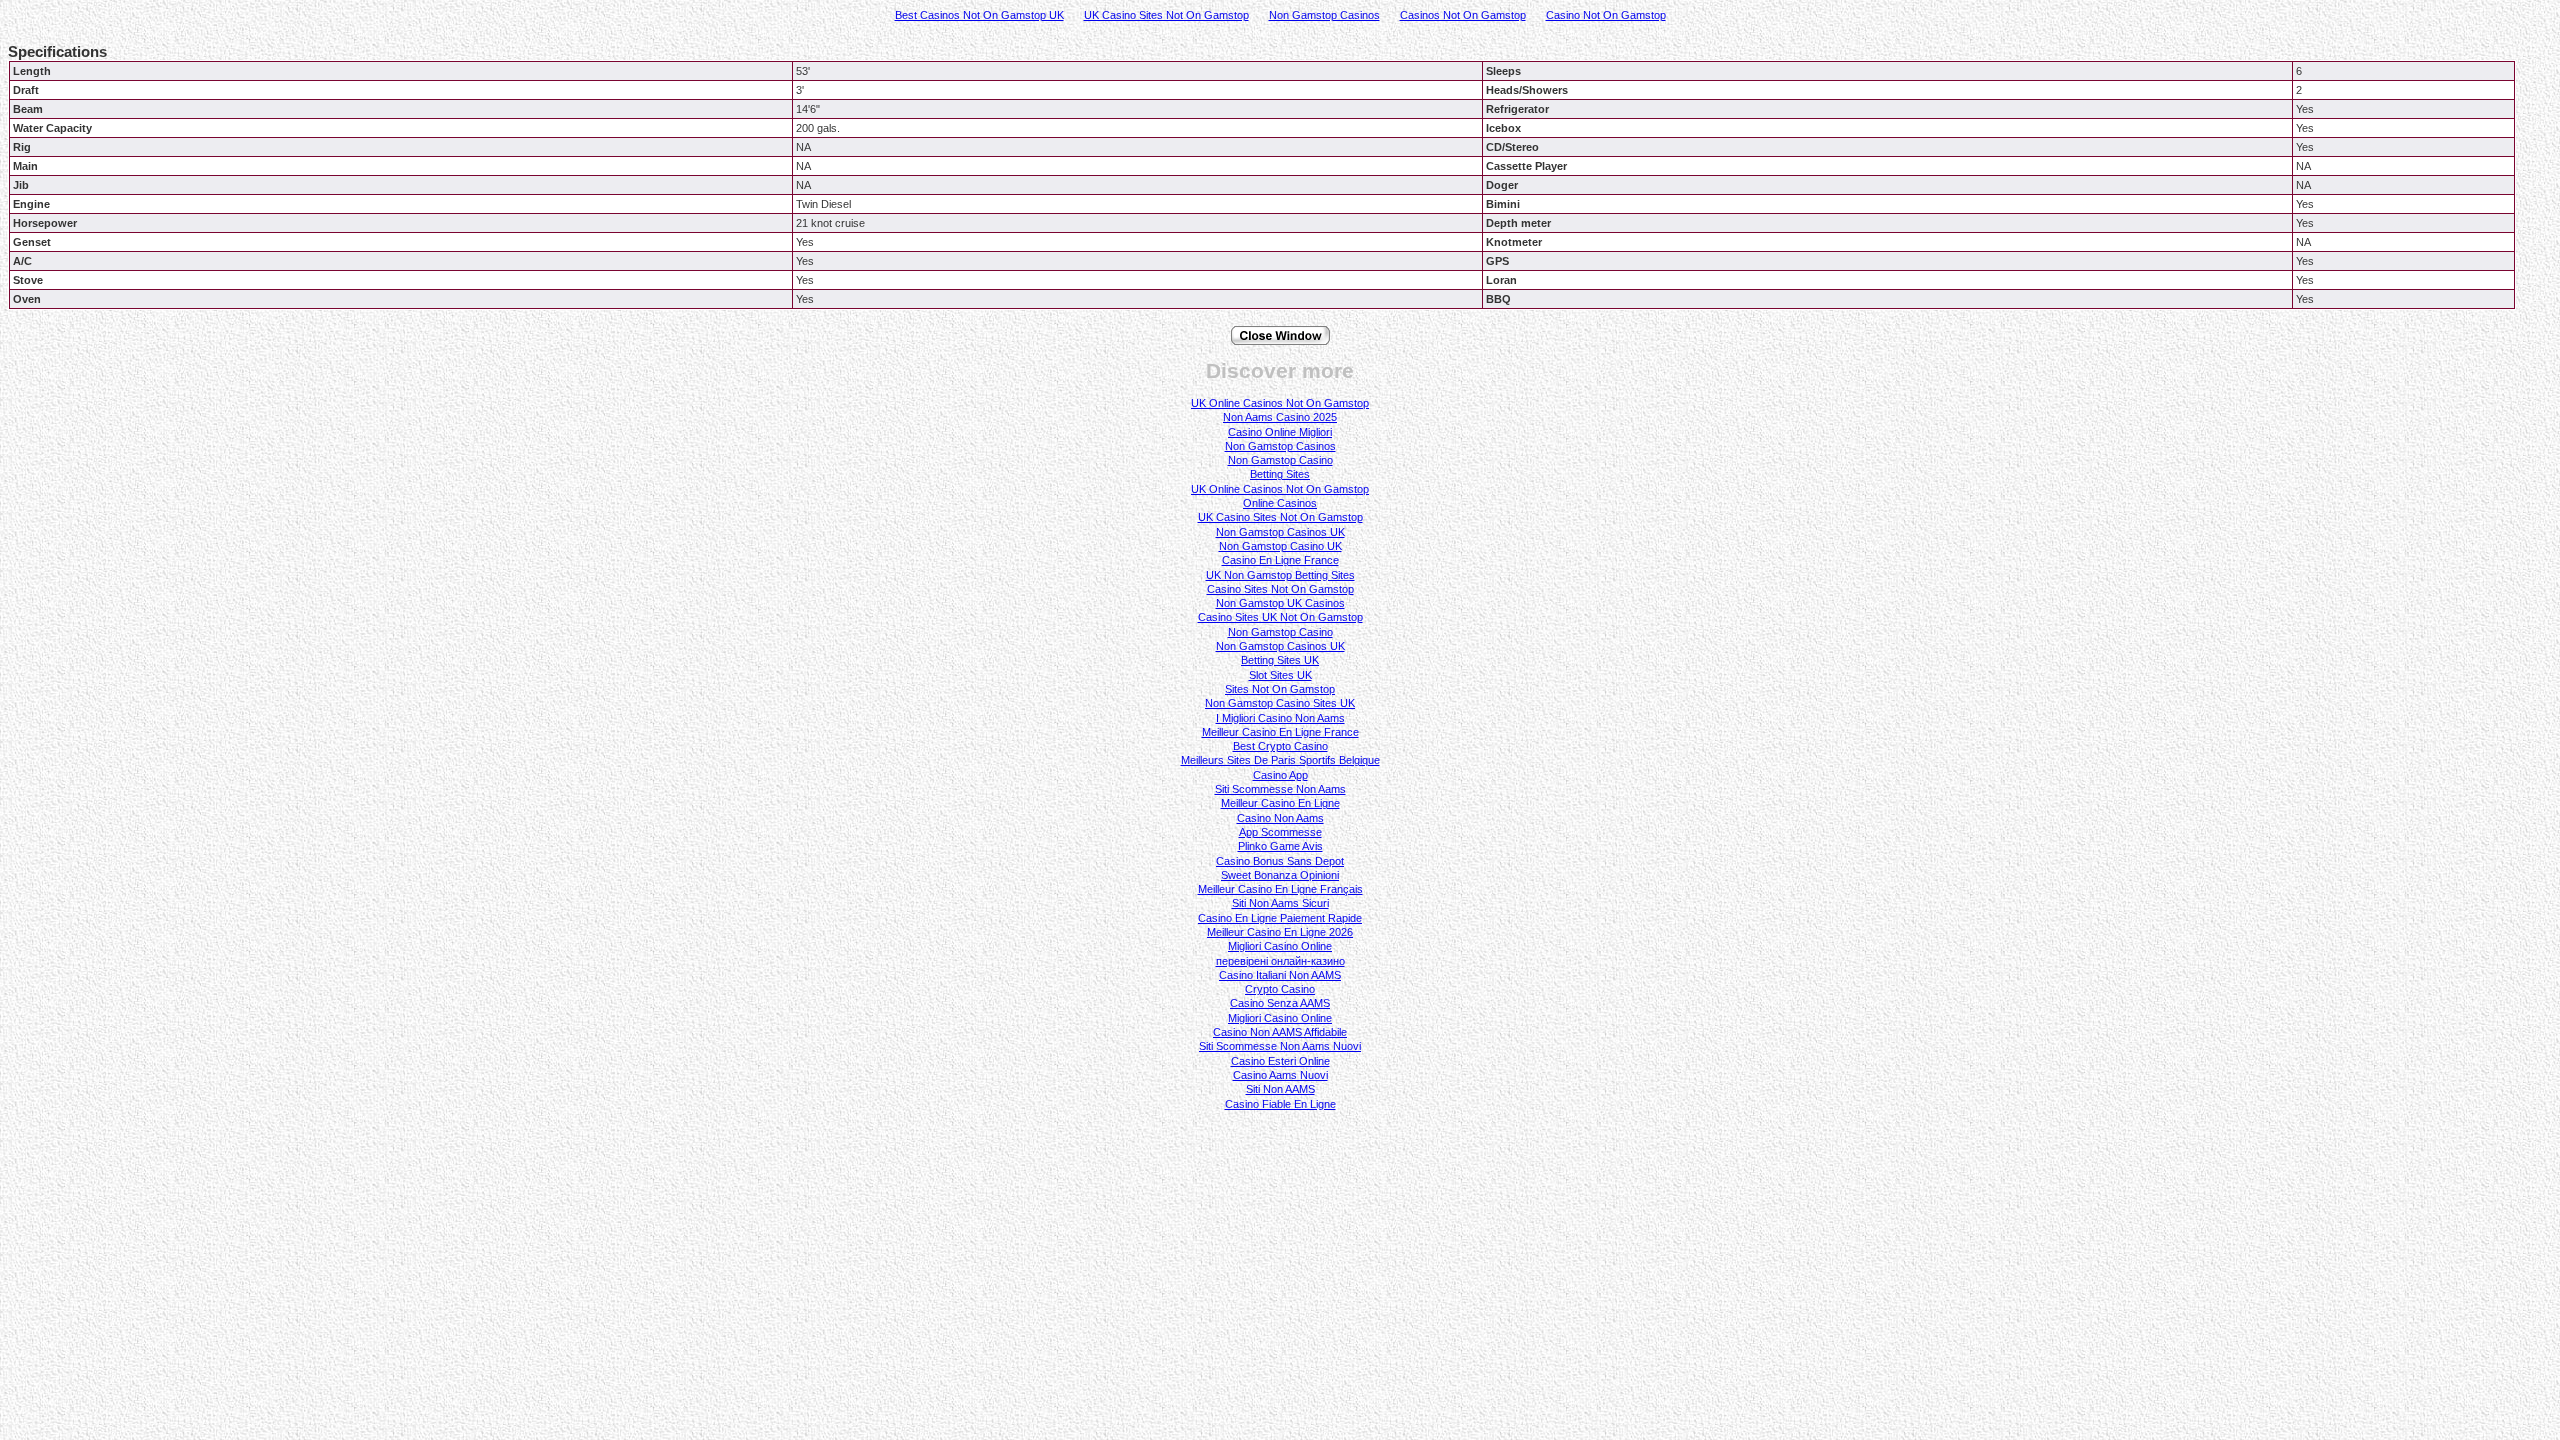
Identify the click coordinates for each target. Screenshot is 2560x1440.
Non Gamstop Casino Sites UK (1280, 703)
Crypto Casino (1280, 989)
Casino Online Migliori (1280, 432)
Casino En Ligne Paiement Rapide (1280, 918)
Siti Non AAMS (1280, 1089)
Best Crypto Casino (1280, 746)
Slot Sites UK (1280, 675)
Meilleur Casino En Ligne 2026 (1280, 932)
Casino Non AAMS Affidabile (1280, 1032)
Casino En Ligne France (1280, 560)
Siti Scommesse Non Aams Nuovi (1280, 1046)
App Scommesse (1280, 832)
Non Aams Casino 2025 (1280, 417)
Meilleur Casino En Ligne (1280, 803)
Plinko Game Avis (1280, 846)
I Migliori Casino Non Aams (1280, 718)
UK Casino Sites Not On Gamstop (1166, 15)
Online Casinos (1280, 503)
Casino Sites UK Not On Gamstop (1280, 617)
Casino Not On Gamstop (1606, 15)
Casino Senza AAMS (1280, 1003)
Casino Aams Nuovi (1280, 1075)
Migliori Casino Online (1280, 946)
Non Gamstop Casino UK (1280, 546)
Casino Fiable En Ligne (1280, 1104)
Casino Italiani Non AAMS (1280, 975)
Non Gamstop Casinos (1324, 15)
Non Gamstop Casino (1280, 460)
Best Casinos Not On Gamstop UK (979, 15)
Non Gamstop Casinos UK (1280, 532)
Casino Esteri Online (1280, 1061)
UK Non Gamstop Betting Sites (1280, 575)
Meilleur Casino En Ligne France (1280, 732)
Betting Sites (1280, 474)
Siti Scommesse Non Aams (1280, 789)
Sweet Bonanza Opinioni (1280, 875)
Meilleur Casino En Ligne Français (1280, 889)
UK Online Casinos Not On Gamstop (1280, 403)
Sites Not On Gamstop (1280, 689)
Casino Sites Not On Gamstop (1280, 589)
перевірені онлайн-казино (1280, 961)
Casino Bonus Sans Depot (1280, 861)
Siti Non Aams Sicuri (1280, 903)
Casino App (1280, 775)
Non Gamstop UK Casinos (1280, 603)
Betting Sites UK (1280, 660)
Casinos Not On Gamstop (1463, 15)
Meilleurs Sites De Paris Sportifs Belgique (1280, 760)
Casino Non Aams (1280, 818)
